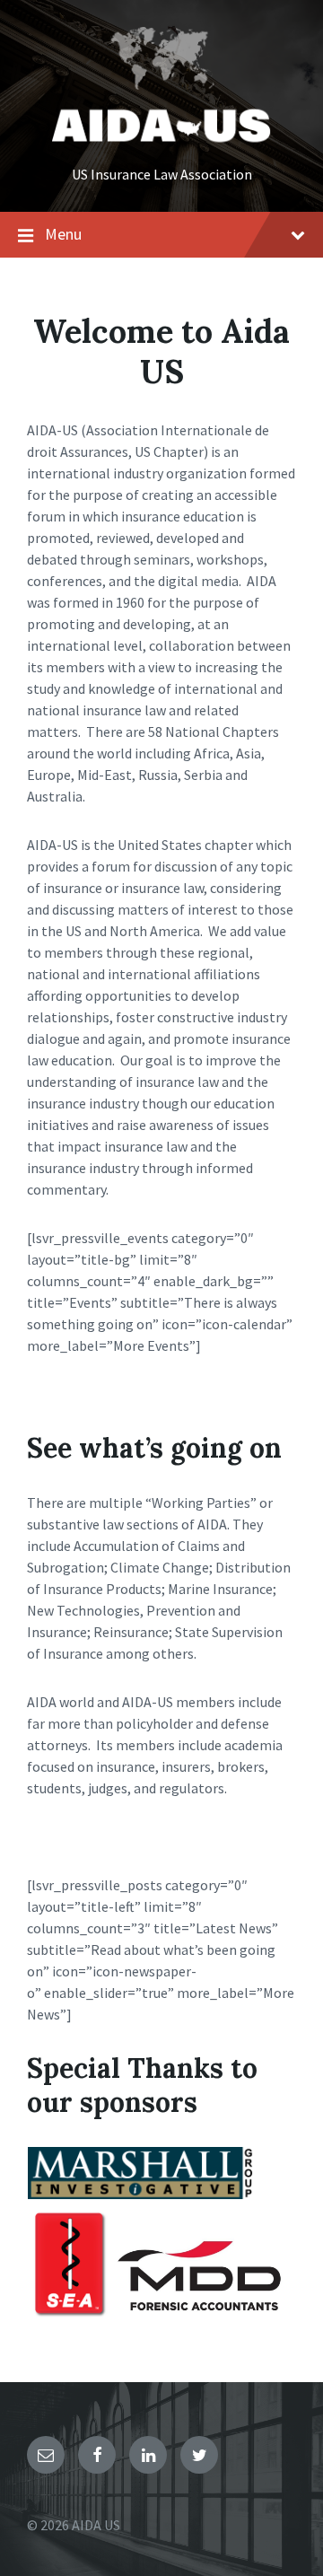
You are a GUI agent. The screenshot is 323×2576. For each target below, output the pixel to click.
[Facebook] (97, 2455)
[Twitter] (199, 2455)
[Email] (46, 2455)
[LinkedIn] (148, 2455)
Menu (63, 234)
